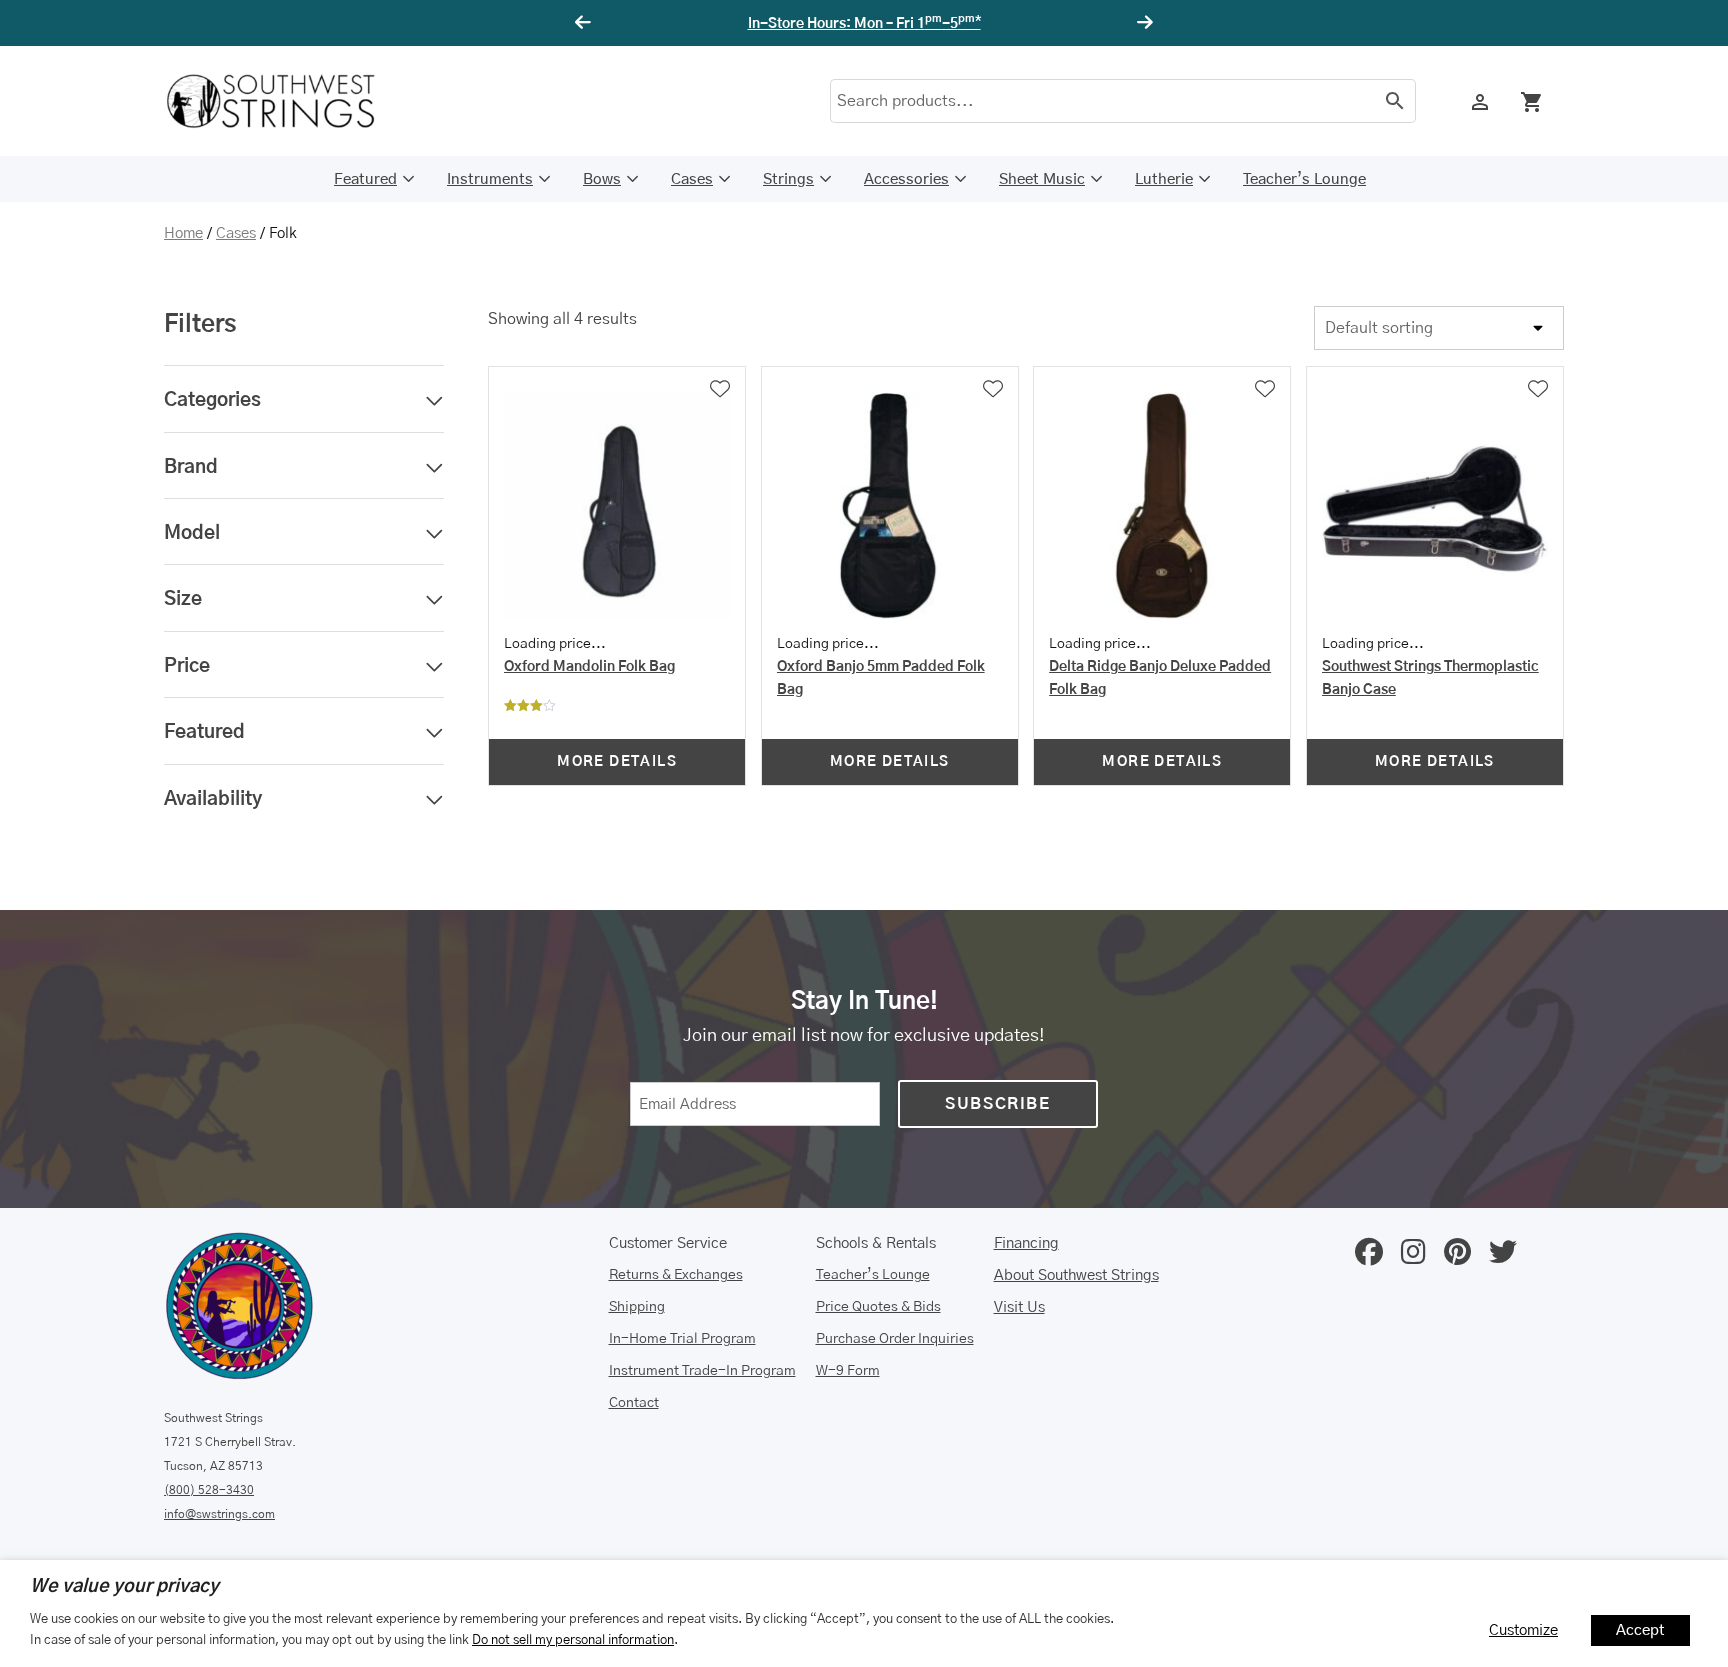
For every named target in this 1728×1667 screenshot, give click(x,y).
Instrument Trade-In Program (702, 1371)
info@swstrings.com (219, 1514)
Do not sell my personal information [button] (573, 1640)
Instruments (490, 179)
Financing (1026, 1243)
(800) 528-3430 (209, 1490)
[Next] (1142, 23)
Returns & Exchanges (676, 1275)
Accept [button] (1640, 1630)
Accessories (906, 179)
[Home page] (284, 101)
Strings (788, 179)
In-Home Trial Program (682, 1339)
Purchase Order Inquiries (895, 1339)
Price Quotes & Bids (878, 1307)
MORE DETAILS (617, 762)
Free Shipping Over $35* (864, 24)
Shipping (637, 1307)
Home (183, 233)
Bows (602, 179)
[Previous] (586, 23)
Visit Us (1019, 1307)
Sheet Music (1042, 179)
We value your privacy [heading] (124, 1587)
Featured (365, 179)
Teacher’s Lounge (1304, 179)
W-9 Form (848, 1371)
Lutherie (1164, 179)
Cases (692, 179)
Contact (634, 1403)
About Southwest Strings (1076, 1275)
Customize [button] (1523, 1630)
